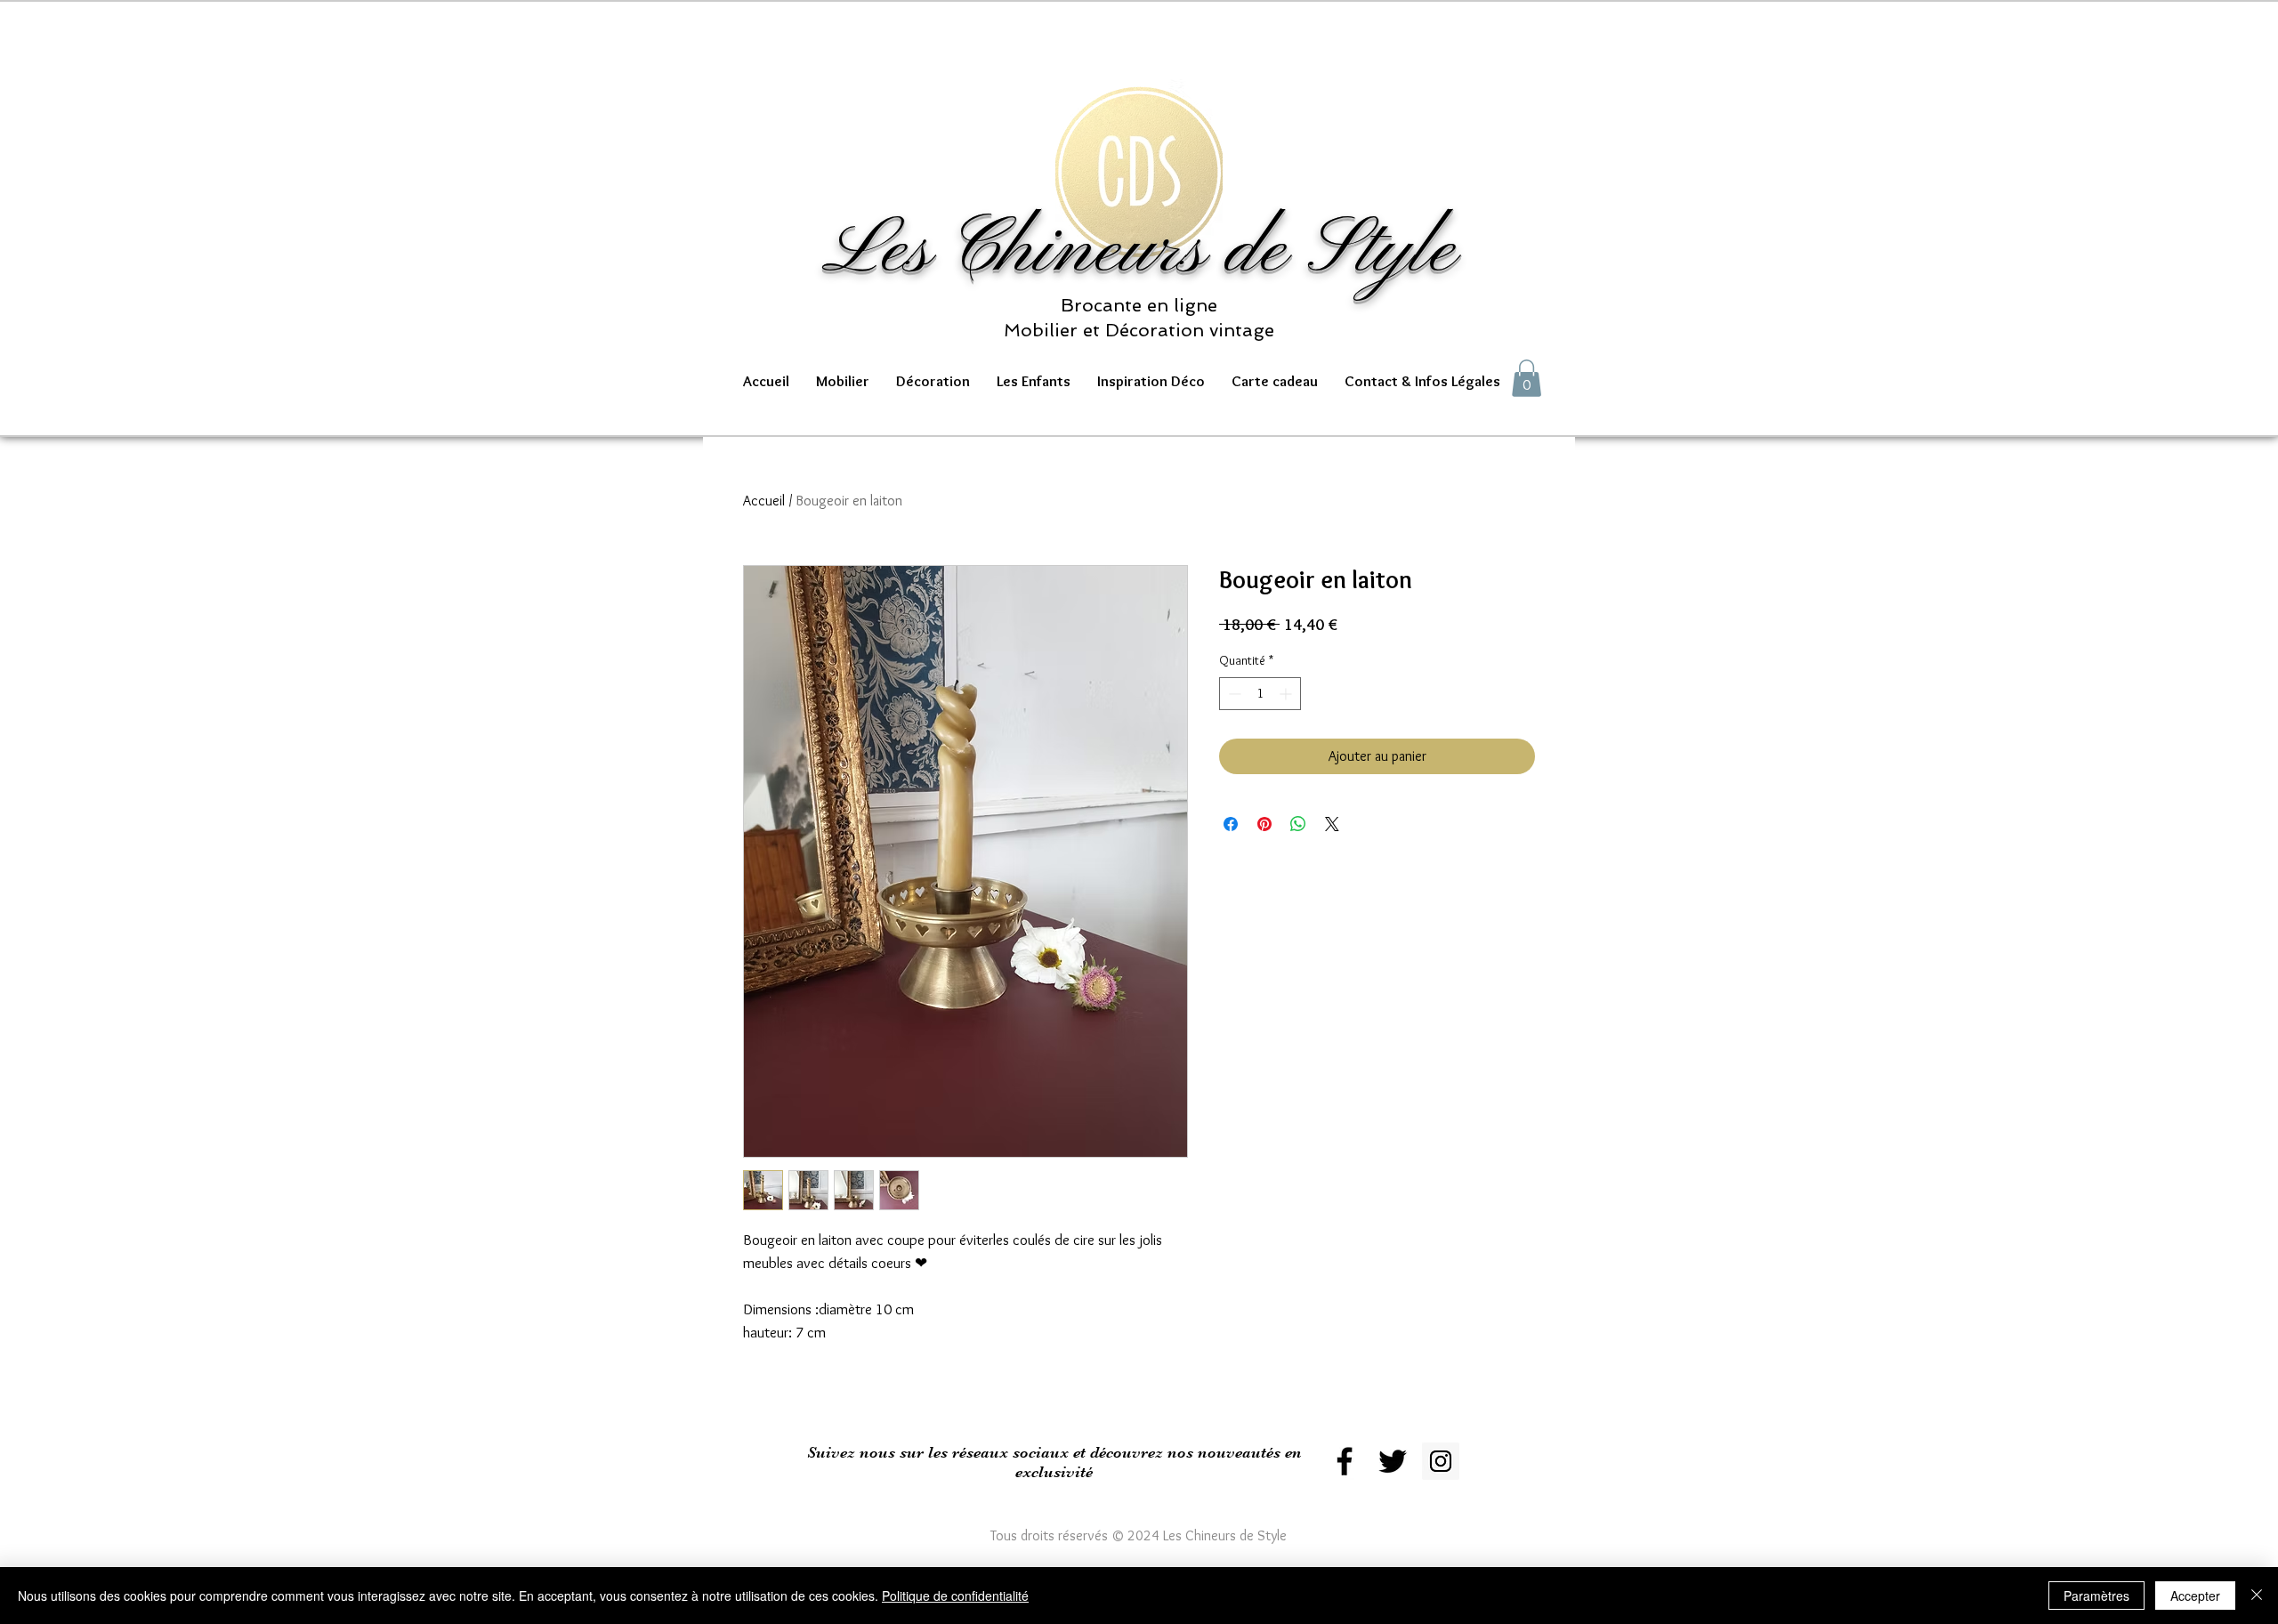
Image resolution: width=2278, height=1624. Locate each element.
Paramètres (2096, 1596)
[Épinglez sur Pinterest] (1264, 824)
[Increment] (1287, 694)
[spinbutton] (1260, 694)
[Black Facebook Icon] (1345, 1461)
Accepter (2195, 1596)
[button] (843, 381)
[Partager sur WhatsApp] (1298, 824)
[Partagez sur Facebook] (1231, 824)
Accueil (764, 501)
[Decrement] (1233, 694)
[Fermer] (2257, 1596)
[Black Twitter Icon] (1393, 1461)
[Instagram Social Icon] (1441, 1461)
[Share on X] (1332, 824)
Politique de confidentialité (955, 1596)
